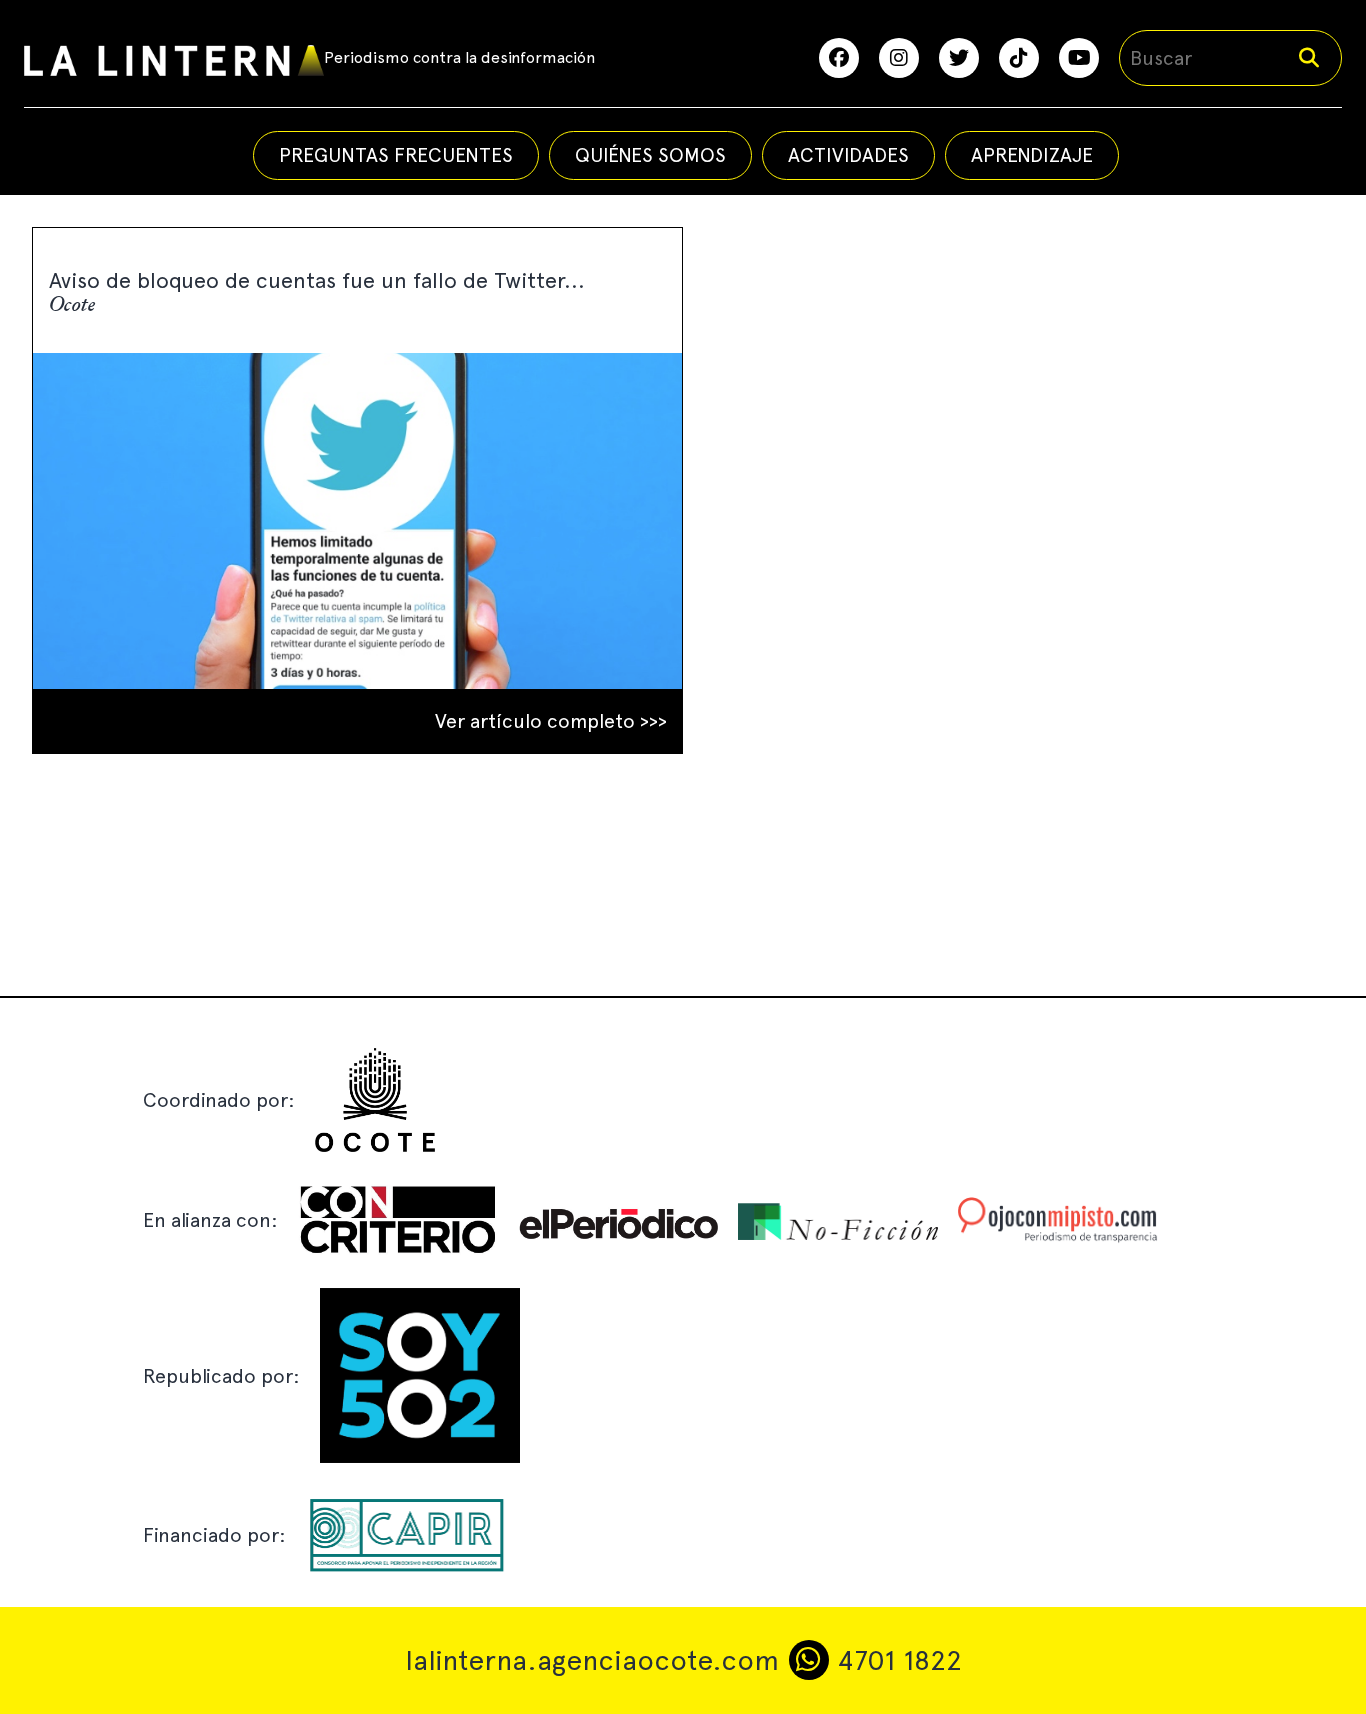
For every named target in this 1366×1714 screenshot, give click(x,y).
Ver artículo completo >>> (551, 721)
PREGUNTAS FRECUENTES (396, 155)
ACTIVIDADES (848, 155)
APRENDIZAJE (1032, 155)
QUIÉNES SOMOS (650, 155)
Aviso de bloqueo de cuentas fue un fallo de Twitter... (317, 280)
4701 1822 (895, 1660)
